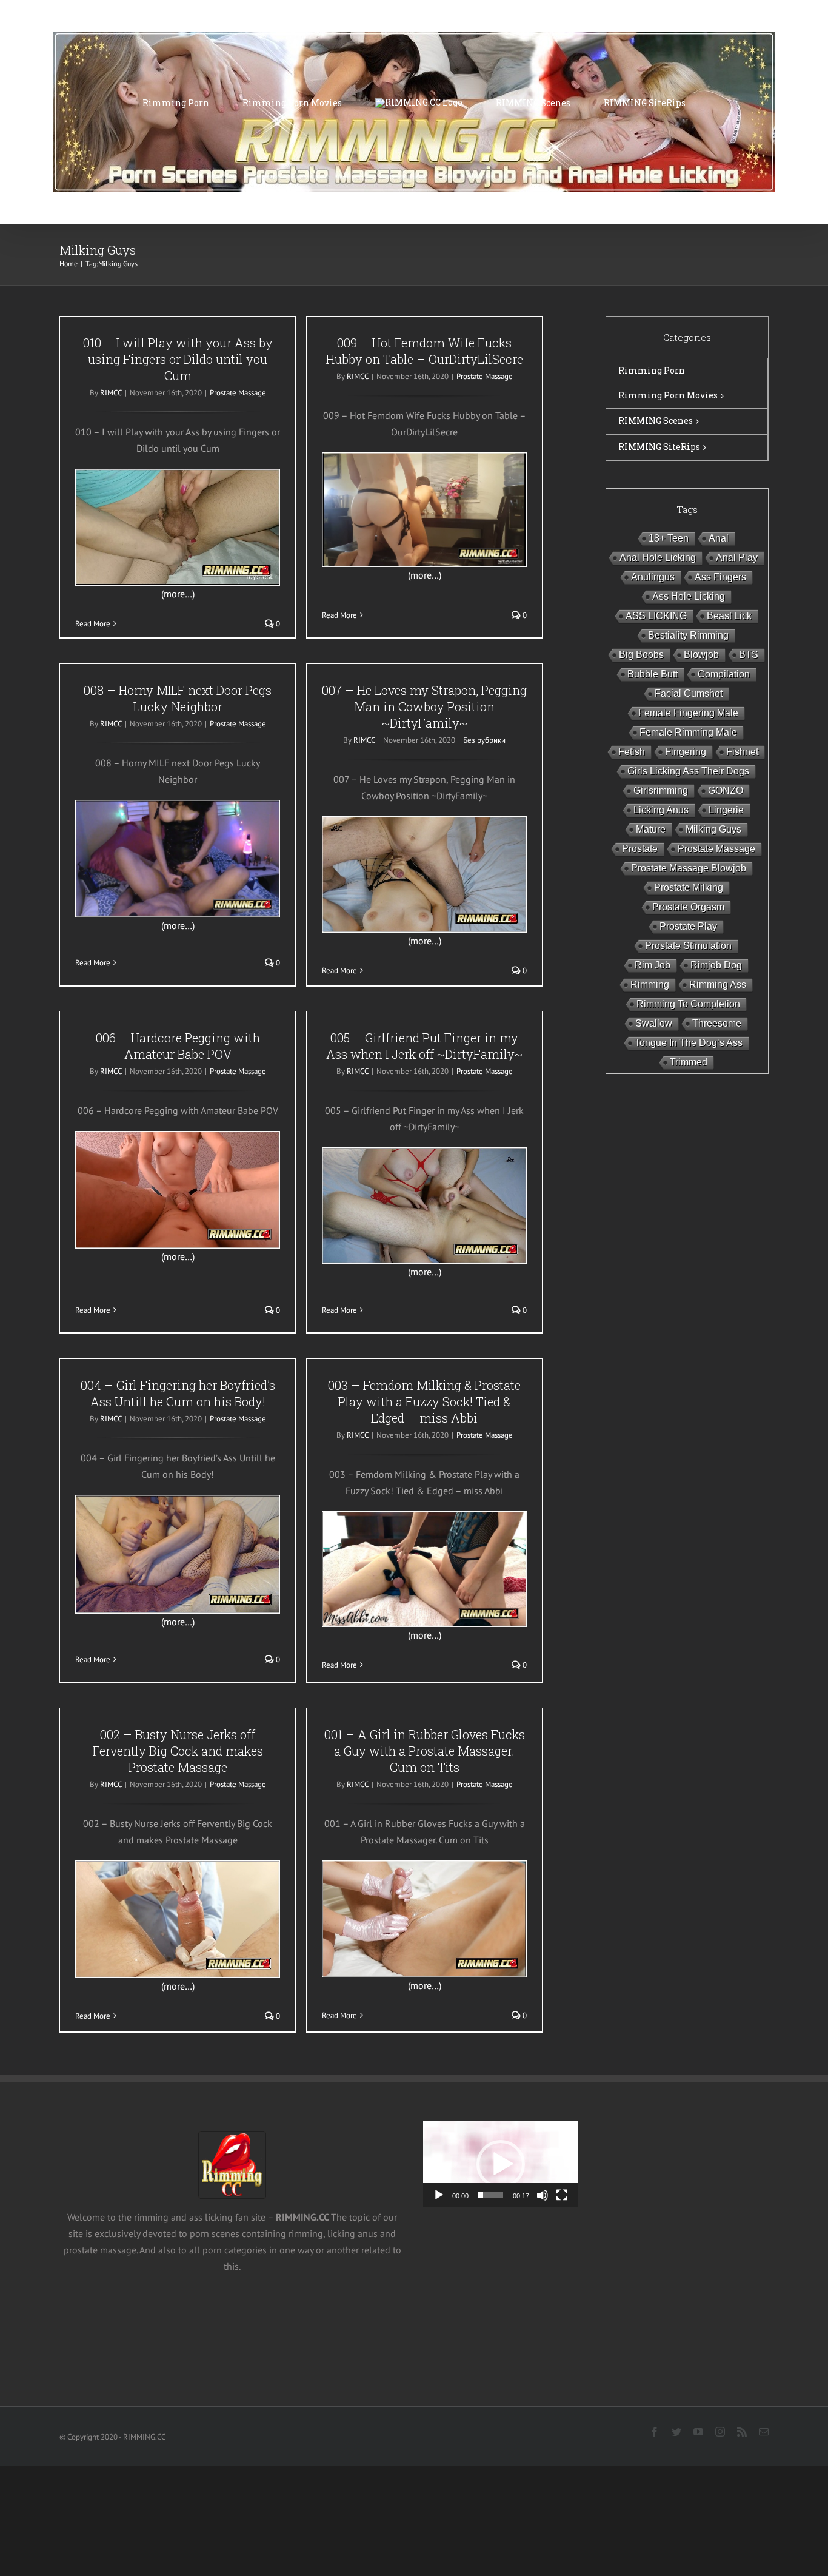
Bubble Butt (653, 674)
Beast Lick (729, 616)
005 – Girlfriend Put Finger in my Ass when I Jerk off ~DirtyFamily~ (424, 1046)
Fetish (632, 752)
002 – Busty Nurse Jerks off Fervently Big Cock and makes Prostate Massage (178, 1751)
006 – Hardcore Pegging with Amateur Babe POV (178, 1046)
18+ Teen (669, 538)
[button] (501, 2164)
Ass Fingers (720, 577)
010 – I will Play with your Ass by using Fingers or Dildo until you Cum (178, 359)
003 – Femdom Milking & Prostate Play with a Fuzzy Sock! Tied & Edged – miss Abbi (424, 1401)
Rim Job (653, 965)
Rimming (650, 984)
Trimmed (689, 1062)
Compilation (724, 674)
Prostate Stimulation (688, 946)
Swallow (654, 1023)
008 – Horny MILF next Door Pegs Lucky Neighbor (178, 698)
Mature (651, 829)
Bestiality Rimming (688, 635)
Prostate (640, 849)
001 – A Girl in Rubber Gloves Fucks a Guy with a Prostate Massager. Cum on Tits (425, 1751)
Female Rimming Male (688, 732)
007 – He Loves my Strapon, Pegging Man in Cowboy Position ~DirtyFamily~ (424, 706)
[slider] (491, 2195)
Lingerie (726, 810)
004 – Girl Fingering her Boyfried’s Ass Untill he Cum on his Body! (178, 1393)
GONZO (726, 790)
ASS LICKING (656, 616)
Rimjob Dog (716, 965)
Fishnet (742, 752)
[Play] (439, 2195)
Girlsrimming (661, 790)
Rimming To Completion (688, 1004)
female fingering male (688, 713)
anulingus (653, 577)
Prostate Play (688, 926)
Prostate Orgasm (688, 907)
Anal (719, 538)
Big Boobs (641, 655)
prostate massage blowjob (689, 868)
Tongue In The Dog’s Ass (689, 1043)
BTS (749, 655)
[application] (500, 2164)
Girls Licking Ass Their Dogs (688, 771)
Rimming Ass (718, 984)
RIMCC (111, 393)
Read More (93, 624)
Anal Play (737, 558)
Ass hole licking (689, 596)
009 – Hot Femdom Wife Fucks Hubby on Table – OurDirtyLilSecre (425, 351)
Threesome (717, 1023)
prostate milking (689, 887)
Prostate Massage (238, 393)
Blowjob (701, 655)
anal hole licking (658, 558)
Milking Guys (713, 829)
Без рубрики (484, 740)
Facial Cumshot (689, 693)
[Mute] (543, 2195)
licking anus (661, 810)
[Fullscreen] (562, 2195)
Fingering (686, 752)
